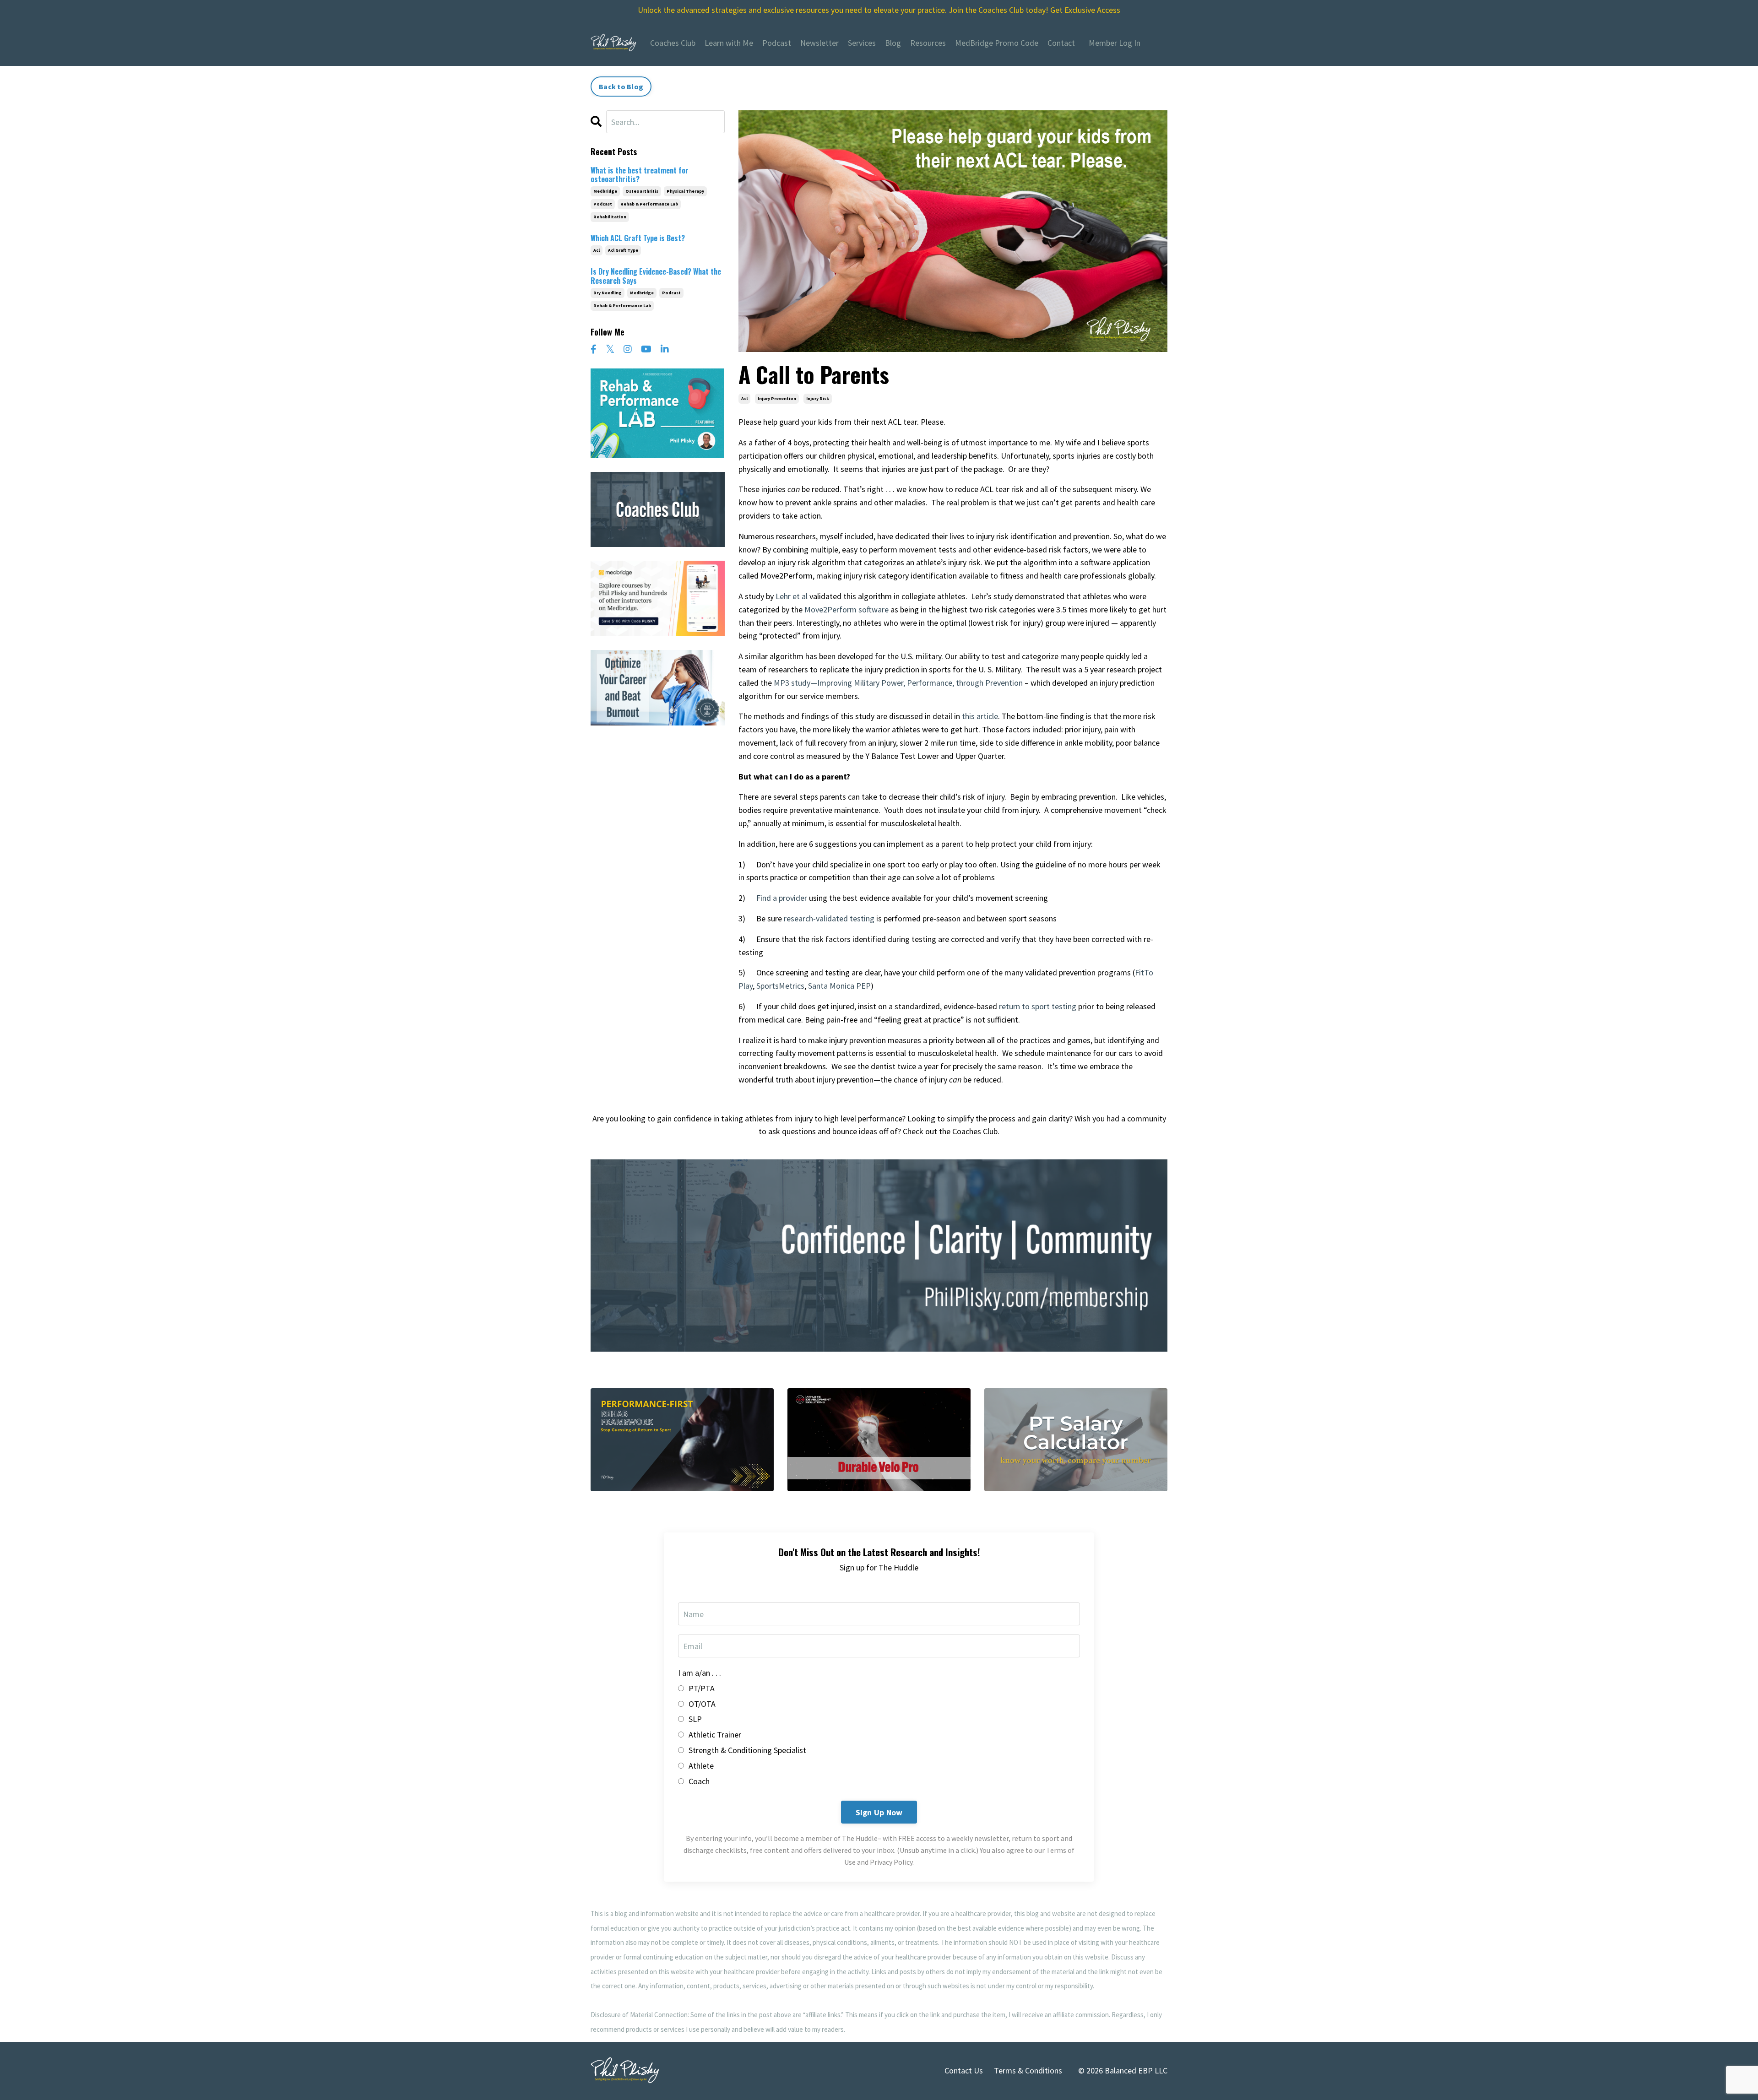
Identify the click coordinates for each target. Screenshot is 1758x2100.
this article (980, 716)
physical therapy (685, 191)
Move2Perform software (846, 609)
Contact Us (964, 2070)
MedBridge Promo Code (997, 43)
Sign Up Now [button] (879, 1812)
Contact (1061, 43)
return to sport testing (1037, 1006)
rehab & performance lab (649, 204)
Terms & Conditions (1028, 2070)
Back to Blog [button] (621, 87)
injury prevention (777, 398)
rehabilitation (610, 217)
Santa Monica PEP (839, 986)
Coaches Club (673, 43)
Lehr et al (792, 596)
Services (862, 43)
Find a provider (782, 898)
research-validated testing (830, 918)
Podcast (777, 43)
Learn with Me (729, 43)
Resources (928, 43)
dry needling (608, 293)
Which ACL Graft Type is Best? (638, 238)
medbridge (605, 191)
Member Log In (1115, 43)
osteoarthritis (642, 191)
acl (744, 398)
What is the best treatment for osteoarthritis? (640, 175)
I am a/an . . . (700, 1673)
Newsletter (819, 43)
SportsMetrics (780, 986)
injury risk (818, 398)
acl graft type (623, 250)
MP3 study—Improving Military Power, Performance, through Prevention (898, 683)
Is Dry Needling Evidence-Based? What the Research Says (656, 276)
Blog (893, 43)
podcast (603, 204)
